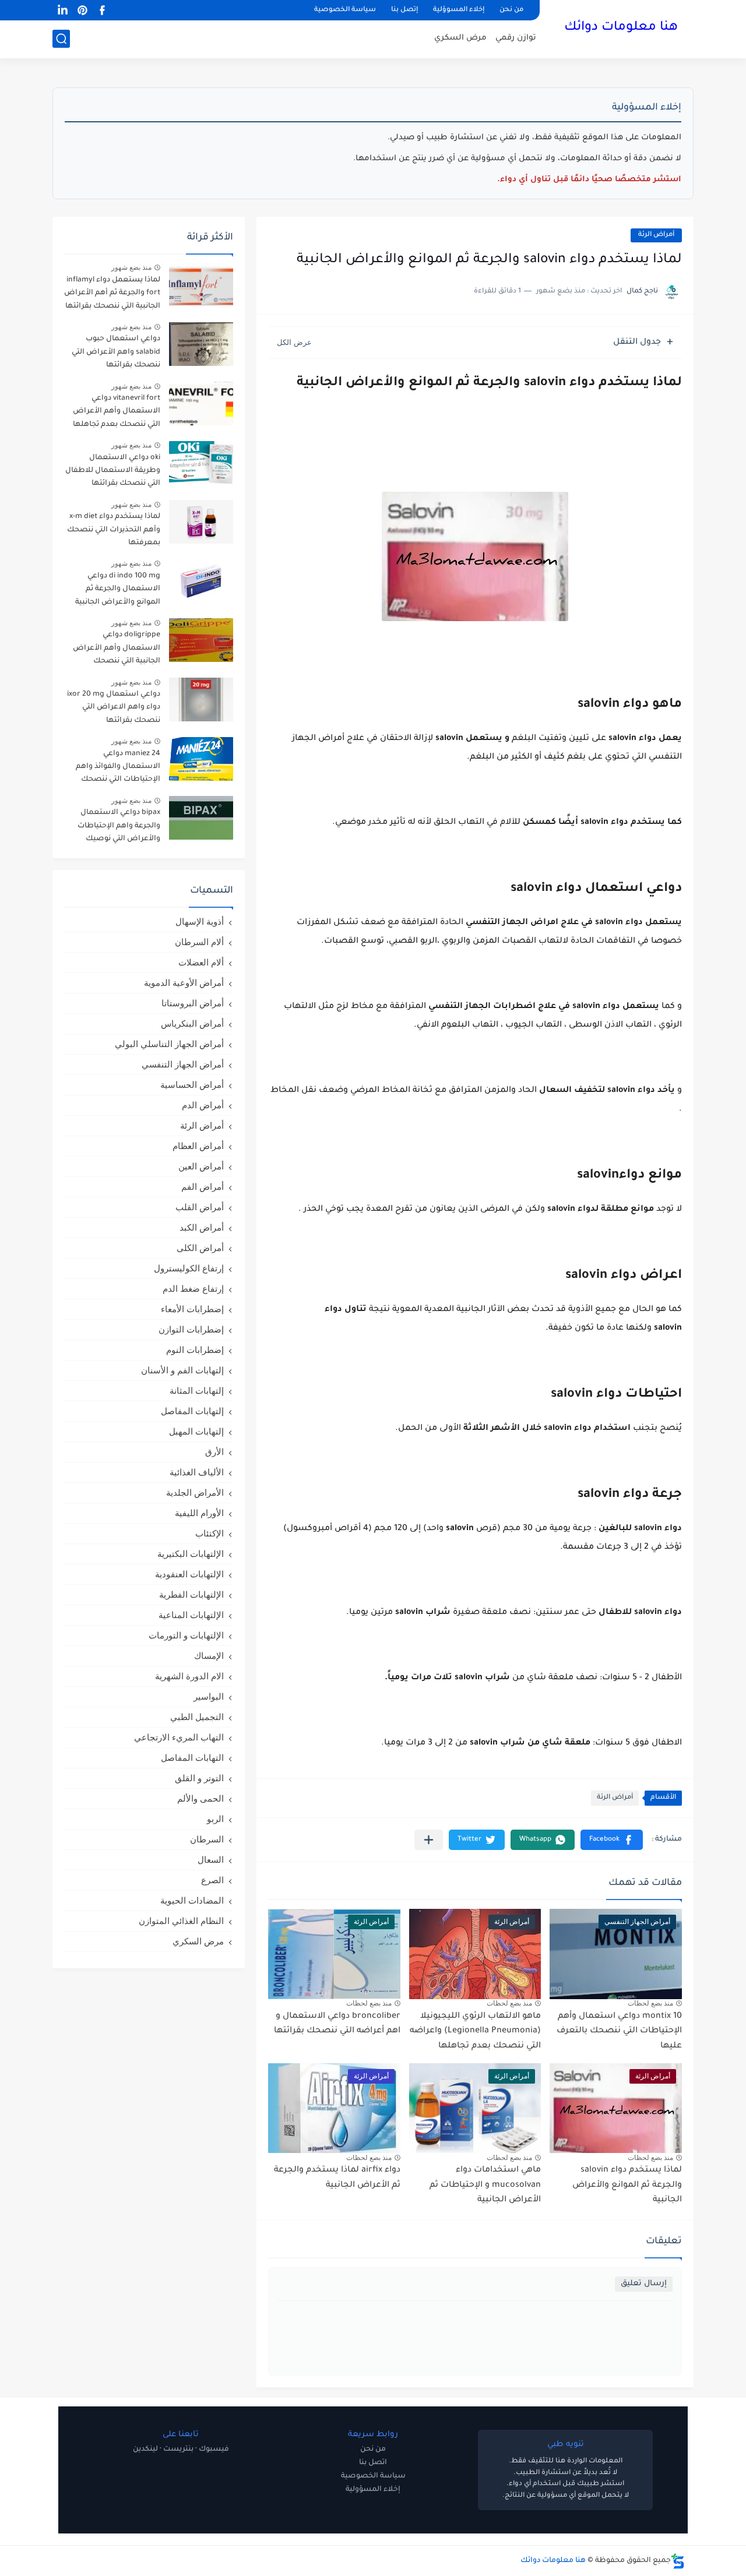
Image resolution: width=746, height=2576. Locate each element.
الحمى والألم (200, 1798)
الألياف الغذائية (197, 1472)
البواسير (209, 1696)
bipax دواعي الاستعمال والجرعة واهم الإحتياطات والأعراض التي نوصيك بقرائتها (119, 828)
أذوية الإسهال (200, 921)
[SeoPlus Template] (678, 2561)
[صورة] (201, 285)
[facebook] (102, 10)
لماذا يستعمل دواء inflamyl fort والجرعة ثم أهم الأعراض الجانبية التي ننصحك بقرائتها (112, 293)
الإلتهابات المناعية (191, 1615)
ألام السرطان (199, 942)
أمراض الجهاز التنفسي (183, 1064)
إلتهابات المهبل (196, 1431)
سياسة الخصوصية (345, 10)
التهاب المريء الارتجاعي (179, 1737)
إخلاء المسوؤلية (459, 10)
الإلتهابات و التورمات (186, 1635)
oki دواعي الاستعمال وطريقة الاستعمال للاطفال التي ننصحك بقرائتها (113, 471)
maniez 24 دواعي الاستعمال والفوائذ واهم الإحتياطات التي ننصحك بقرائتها (118, 769)
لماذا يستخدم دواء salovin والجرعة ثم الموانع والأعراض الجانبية (627, 2185)
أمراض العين (201, 1166)
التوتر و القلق (199, 1778)
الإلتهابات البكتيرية (191, 1554)
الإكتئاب (210, 1533)
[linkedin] (62, 10)
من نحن (511, 10)
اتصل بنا (373, 2463)
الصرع (212, 1880)
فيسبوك (214, 2450)
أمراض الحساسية (192, 1085)
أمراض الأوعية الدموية (184, 983)
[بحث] (61, 39)
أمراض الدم (203, 1105)
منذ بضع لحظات (650, 2003)
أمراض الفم (203, 1187)
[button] (612, 1840)
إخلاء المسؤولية (373, 2490)
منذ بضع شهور (131, 267)
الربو (215, 1819)
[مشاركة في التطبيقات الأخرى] (429, 1840)
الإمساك (209, 1656)
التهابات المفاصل (192, 1758)
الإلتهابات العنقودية (189, 1574)
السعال (211, 1860)
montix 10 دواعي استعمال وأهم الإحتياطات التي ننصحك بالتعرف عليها (619, 2031)
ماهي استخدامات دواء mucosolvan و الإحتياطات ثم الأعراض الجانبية (485, 2185)
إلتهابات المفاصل (192, 1411)
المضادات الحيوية (192, 1900)
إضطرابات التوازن (191, 1329)
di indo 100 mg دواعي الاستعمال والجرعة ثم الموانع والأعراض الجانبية (118, 589)
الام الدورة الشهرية (189, 1676)
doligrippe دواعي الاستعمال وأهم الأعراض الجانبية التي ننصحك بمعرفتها (117, 650)
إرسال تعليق (644, 2284)
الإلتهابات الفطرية (191, 1594)
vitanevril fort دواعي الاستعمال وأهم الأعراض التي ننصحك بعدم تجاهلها (117, 412)
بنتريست (178, 2450)
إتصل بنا (404, 10)
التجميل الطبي (197, 1717)
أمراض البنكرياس (192, 1023)
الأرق (214, 1452)
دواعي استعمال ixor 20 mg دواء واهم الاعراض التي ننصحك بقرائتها (114, 708)
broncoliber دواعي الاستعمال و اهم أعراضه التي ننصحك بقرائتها (337, 2024)
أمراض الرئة (656, 235)
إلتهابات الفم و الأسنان (182, 1370)
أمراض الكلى (200, 1248)
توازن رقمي (516, 38)
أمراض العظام (198, 1146)
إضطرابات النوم (195, 1350)
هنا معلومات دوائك (621, 28)
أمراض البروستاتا (193, 1003)
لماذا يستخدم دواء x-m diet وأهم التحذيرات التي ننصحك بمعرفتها (114, 530)
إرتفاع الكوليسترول (189, 1268)
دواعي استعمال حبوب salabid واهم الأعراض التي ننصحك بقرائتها (116, 352)
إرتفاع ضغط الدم (193, 1289)
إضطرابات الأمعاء (192, 1309)
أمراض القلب (200, 1207)
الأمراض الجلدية (195, 1493)
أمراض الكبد (202, 1227)
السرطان (207, 1839)
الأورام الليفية (199, 1513)
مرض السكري (460, 38)
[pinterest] (82, 10)
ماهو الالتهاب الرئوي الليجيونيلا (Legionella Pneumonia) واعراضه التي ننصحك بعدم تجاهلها (475, 2031)
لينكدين (145, 2450)
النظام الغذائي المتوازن (181, 1921)
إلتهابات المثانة (197, 1391)
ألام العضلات (201, 962)
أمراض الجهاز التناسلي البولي (169, 1044)
